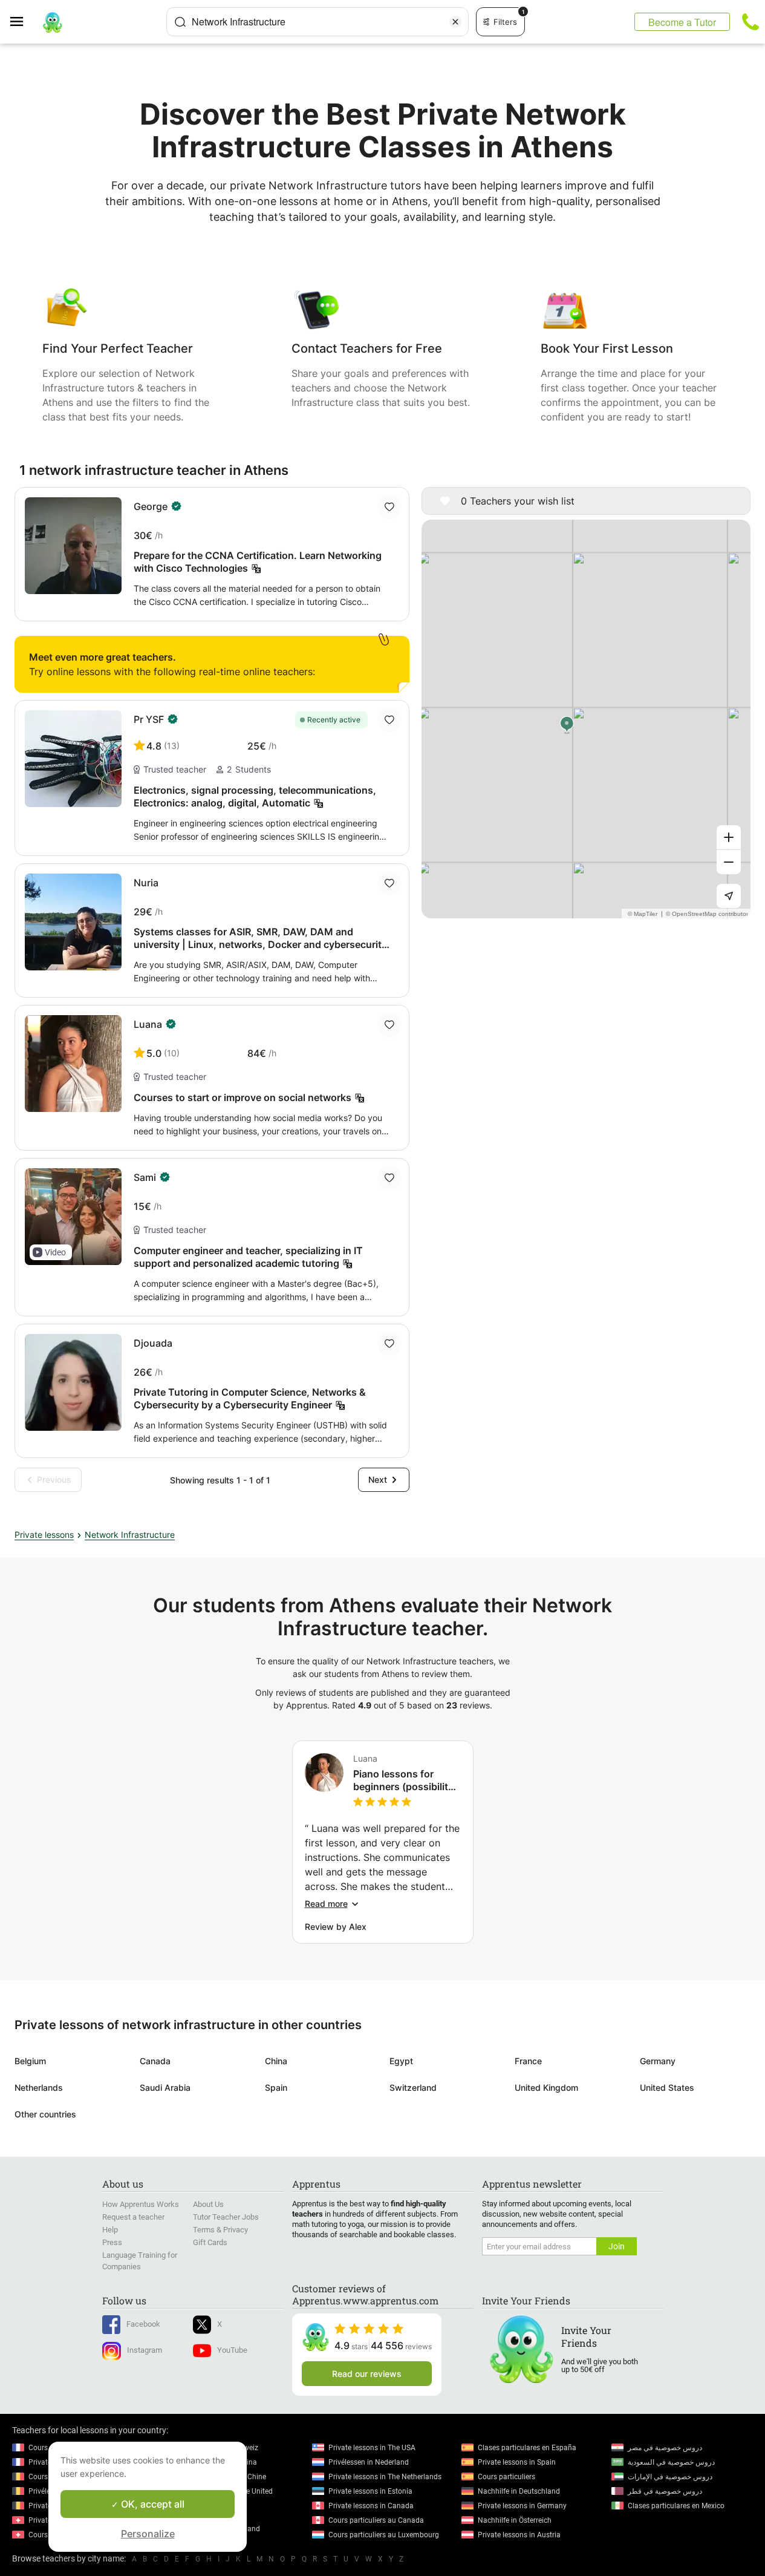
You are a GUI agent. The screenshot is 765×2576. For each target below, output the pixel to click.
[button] (51, 1252)
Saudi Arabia (165, 2087)
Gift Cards (210, 2242)
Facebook (143, 2324)
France (528, 2061)
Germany (658, 2061)
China (276, 2061)
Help (110, 2230)
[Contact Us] (750, 22)
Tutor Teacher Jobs (226, 2217)
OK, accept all (151, 2504)
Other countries (45, 2114)
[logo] (53, 22)
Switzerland (413, 2087)
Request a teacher (133, 2217)
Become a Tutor (682, 22)
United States (667, 2087)
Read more (326, 1904)
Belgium (30, 2061)
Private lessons (44, 1535)
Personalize (148, 2534)
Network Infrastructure (130, 1535)
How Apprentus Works (141, 2204)
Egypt (401, 2061)
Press (112, 2242)
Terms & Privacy (220, 2230)
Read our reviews (367, 2374)
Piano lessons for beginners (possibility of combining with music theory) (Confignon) (403, 1780)
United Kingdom (546, 2087)
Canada (155, 2061)
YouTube (232, 2350)
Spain (276, 2087)
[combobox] (317, 22)
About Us (208, 2204)
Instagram (145, 2350)
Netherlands (39, 2087)
